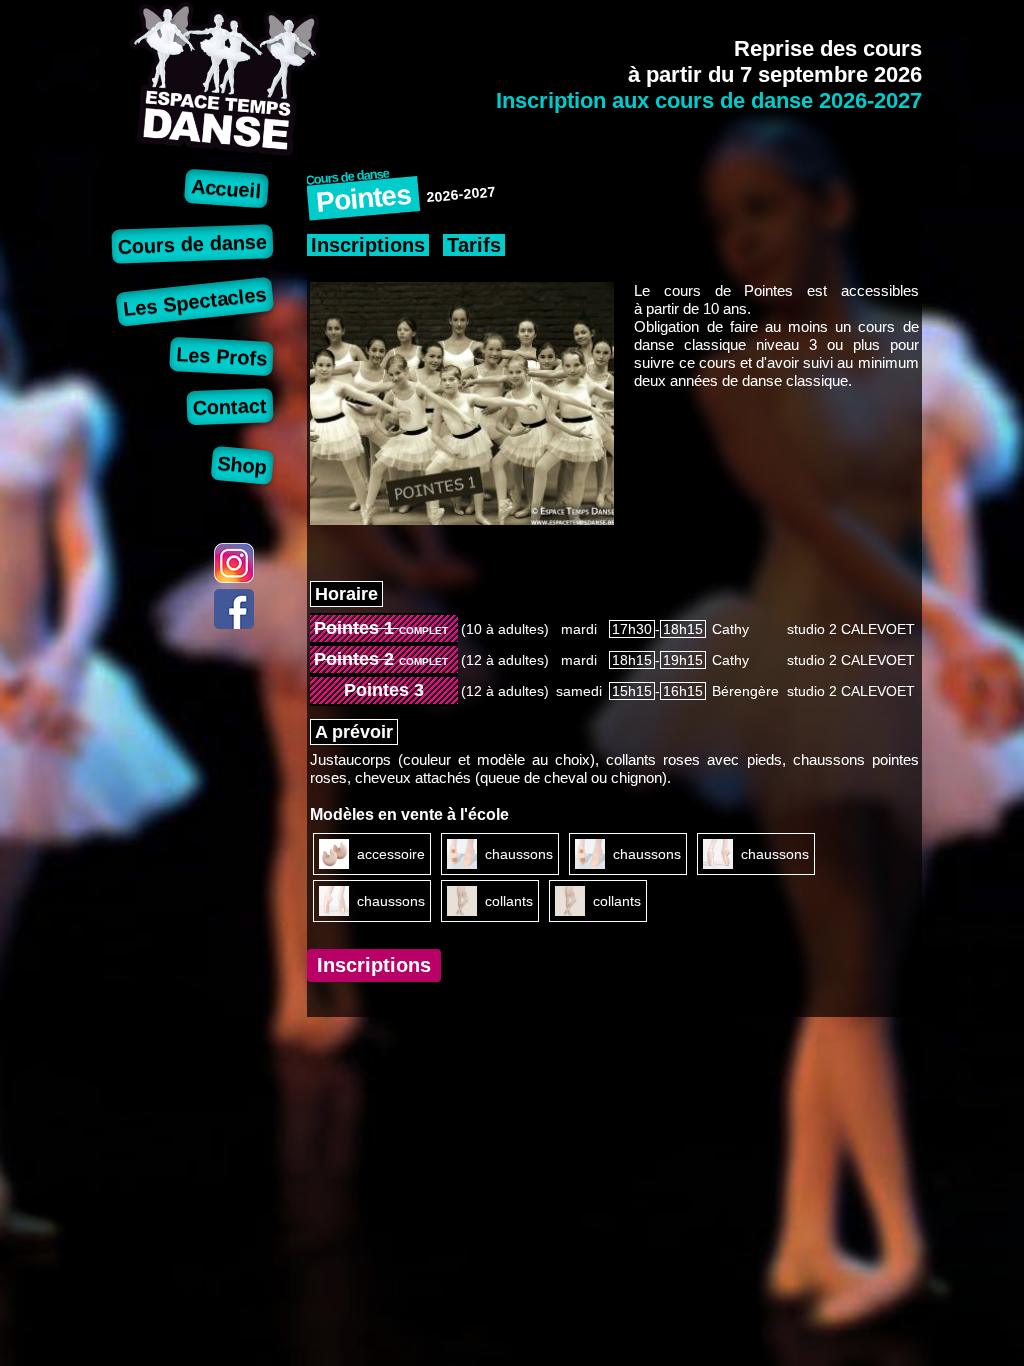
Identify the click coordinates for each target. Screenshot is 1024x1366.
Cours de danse (193, 243)
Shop (242, 465)
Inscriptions (368, 245)
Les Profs (222, 356)
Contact (230, 406)
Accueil (227, 188)
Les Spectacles (196, 301)
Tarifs (474, 245)
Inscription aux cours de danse (709, 100)
